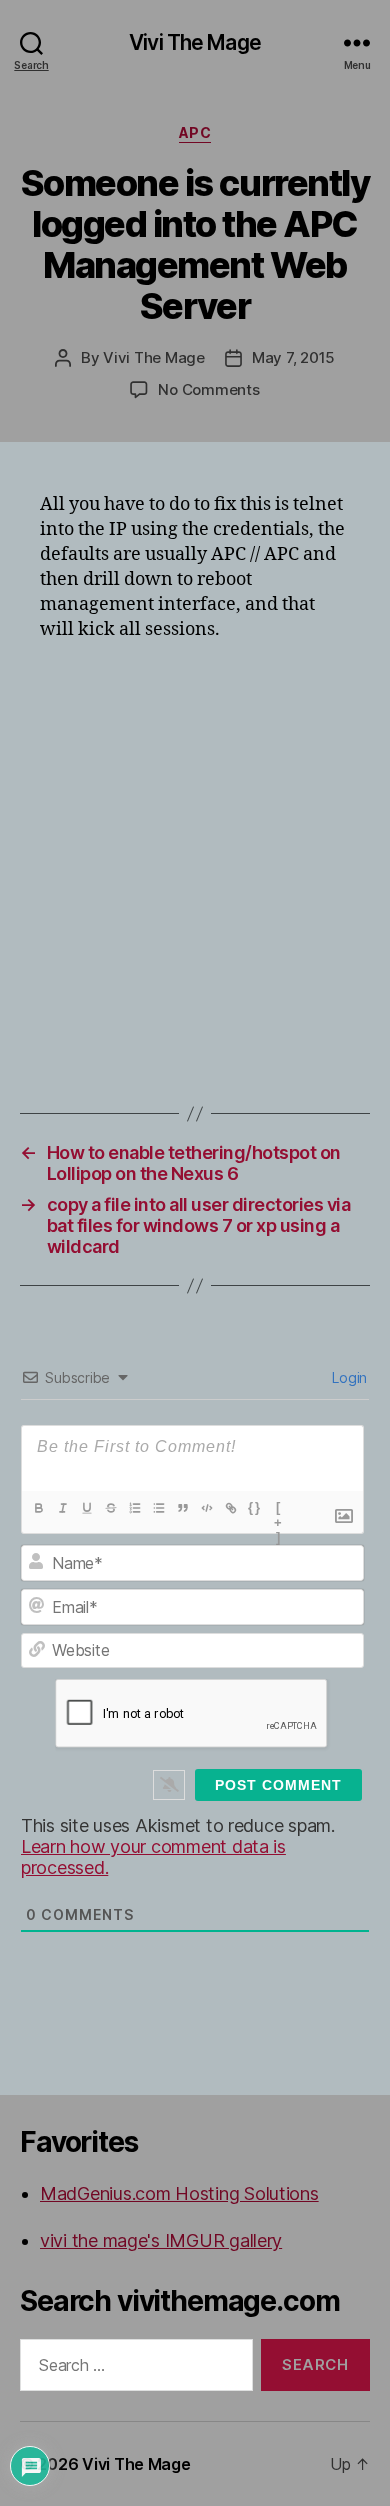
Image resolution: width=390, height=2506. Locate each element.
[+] (279, 1510)
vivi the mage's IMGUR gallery (161, 2240)
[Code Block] (207, 1508)
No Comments (208, 389)
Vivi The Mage (195, 42)
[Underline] (87, 1508)
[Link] (231, 1508)
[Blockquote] (183, 1508)
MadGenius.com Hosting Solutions (179, 2193)
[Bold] (39, 1508)
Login (348, 1377)
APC (195, 132)
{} (255, 1507)
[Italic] (63, 1508)
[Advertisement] (195, 860)
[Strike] (111, 1508)
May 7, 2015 (293, 357)
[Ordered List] (135, 1508)
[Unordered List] (159, 1508)
